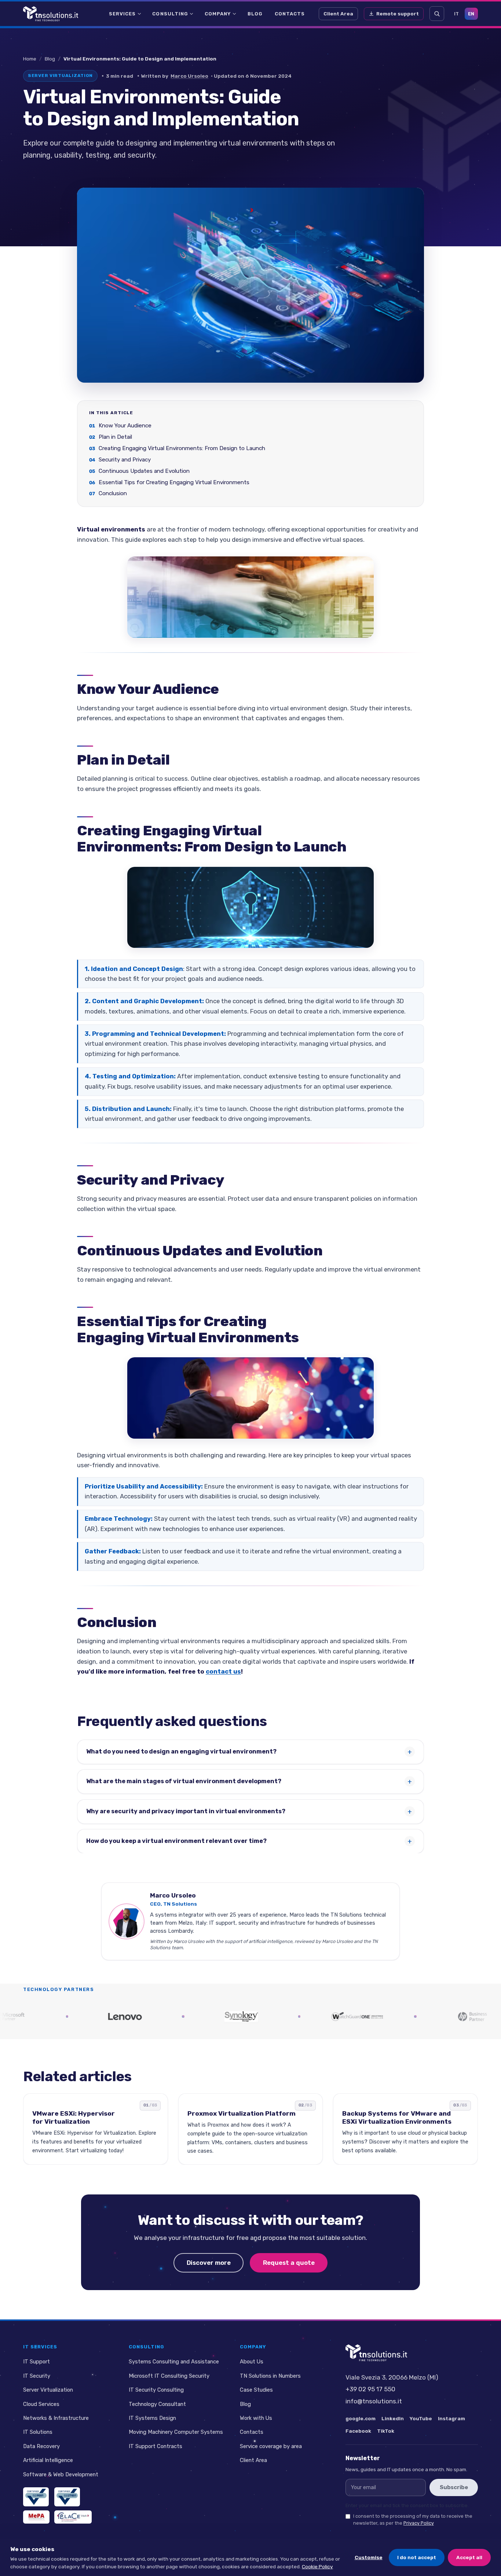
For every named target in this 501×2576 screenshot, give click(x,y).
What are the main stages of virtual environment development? (184, 1781)
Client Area (338, 14)
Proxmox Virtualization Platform (242, 2114)
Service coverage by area (271, 2446)
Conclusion (113, 494)
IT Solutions (38, 2432)
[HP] (404, 2016)
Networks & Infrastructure (56, 2418)
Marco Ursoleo (189, 76)
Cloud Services (41, 2404)
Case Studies (256, 2390)
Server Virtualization (48, 2390)
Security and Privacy (125, 460)
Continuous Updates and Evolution (144, 471)
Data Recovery (41, 2446)
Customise (369, 2557)
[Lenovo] (55, 2016)
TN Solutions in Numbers (270, 2376)
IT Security (37, 2376)
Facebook (358, 2431)
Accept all (469, 2557)
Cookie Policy (317, 2566)
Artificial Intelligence (48, 2460)
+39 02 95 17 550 (370, 2389)
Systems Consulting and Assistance (174, 2362)
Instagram (451, 2418)
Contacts (290, 14)
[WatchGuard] (288, 2016)
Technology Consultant (157, 2404)
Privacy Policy (419, 2523)
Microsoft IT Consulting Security (169, 2376)
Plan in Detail (115, 437)
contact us (223, 1671)
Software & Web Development (61, 2474)
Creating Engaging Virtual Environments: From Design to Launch (182, 448)
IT (457, 14)
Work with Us (256, 2418)
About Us (252, 2362)
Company (218, 14)
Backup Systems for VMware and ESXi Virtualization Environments (397, 2118)
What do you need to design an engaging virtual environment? (181, 1751)
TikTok (386, 2431)
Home (30, 59)
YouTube (421, 2418)
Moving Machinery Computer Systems (176, 2432)
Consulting (170, 14)
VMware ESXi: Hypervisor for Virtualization (74, 2118)
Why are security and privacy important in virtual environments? (186, 1811)
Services (122, 14)
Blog (255, 14)
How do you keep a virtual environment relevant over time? (176, 1841)
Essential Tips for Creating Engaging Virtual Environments (174, 482)
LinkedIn (393, 2418)
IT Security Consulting (156, 2390)
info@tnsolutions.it (374, 2401)
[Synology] (172, 2016)
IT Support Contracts (156, 2446)
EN (471, 14)
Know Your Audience (125, 426)
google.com (361, 2418)
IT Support (36, 2362)
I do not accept (417, 2557)
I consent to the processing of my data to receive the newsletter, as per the (413, 2520)
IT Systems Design (152, 2418)
